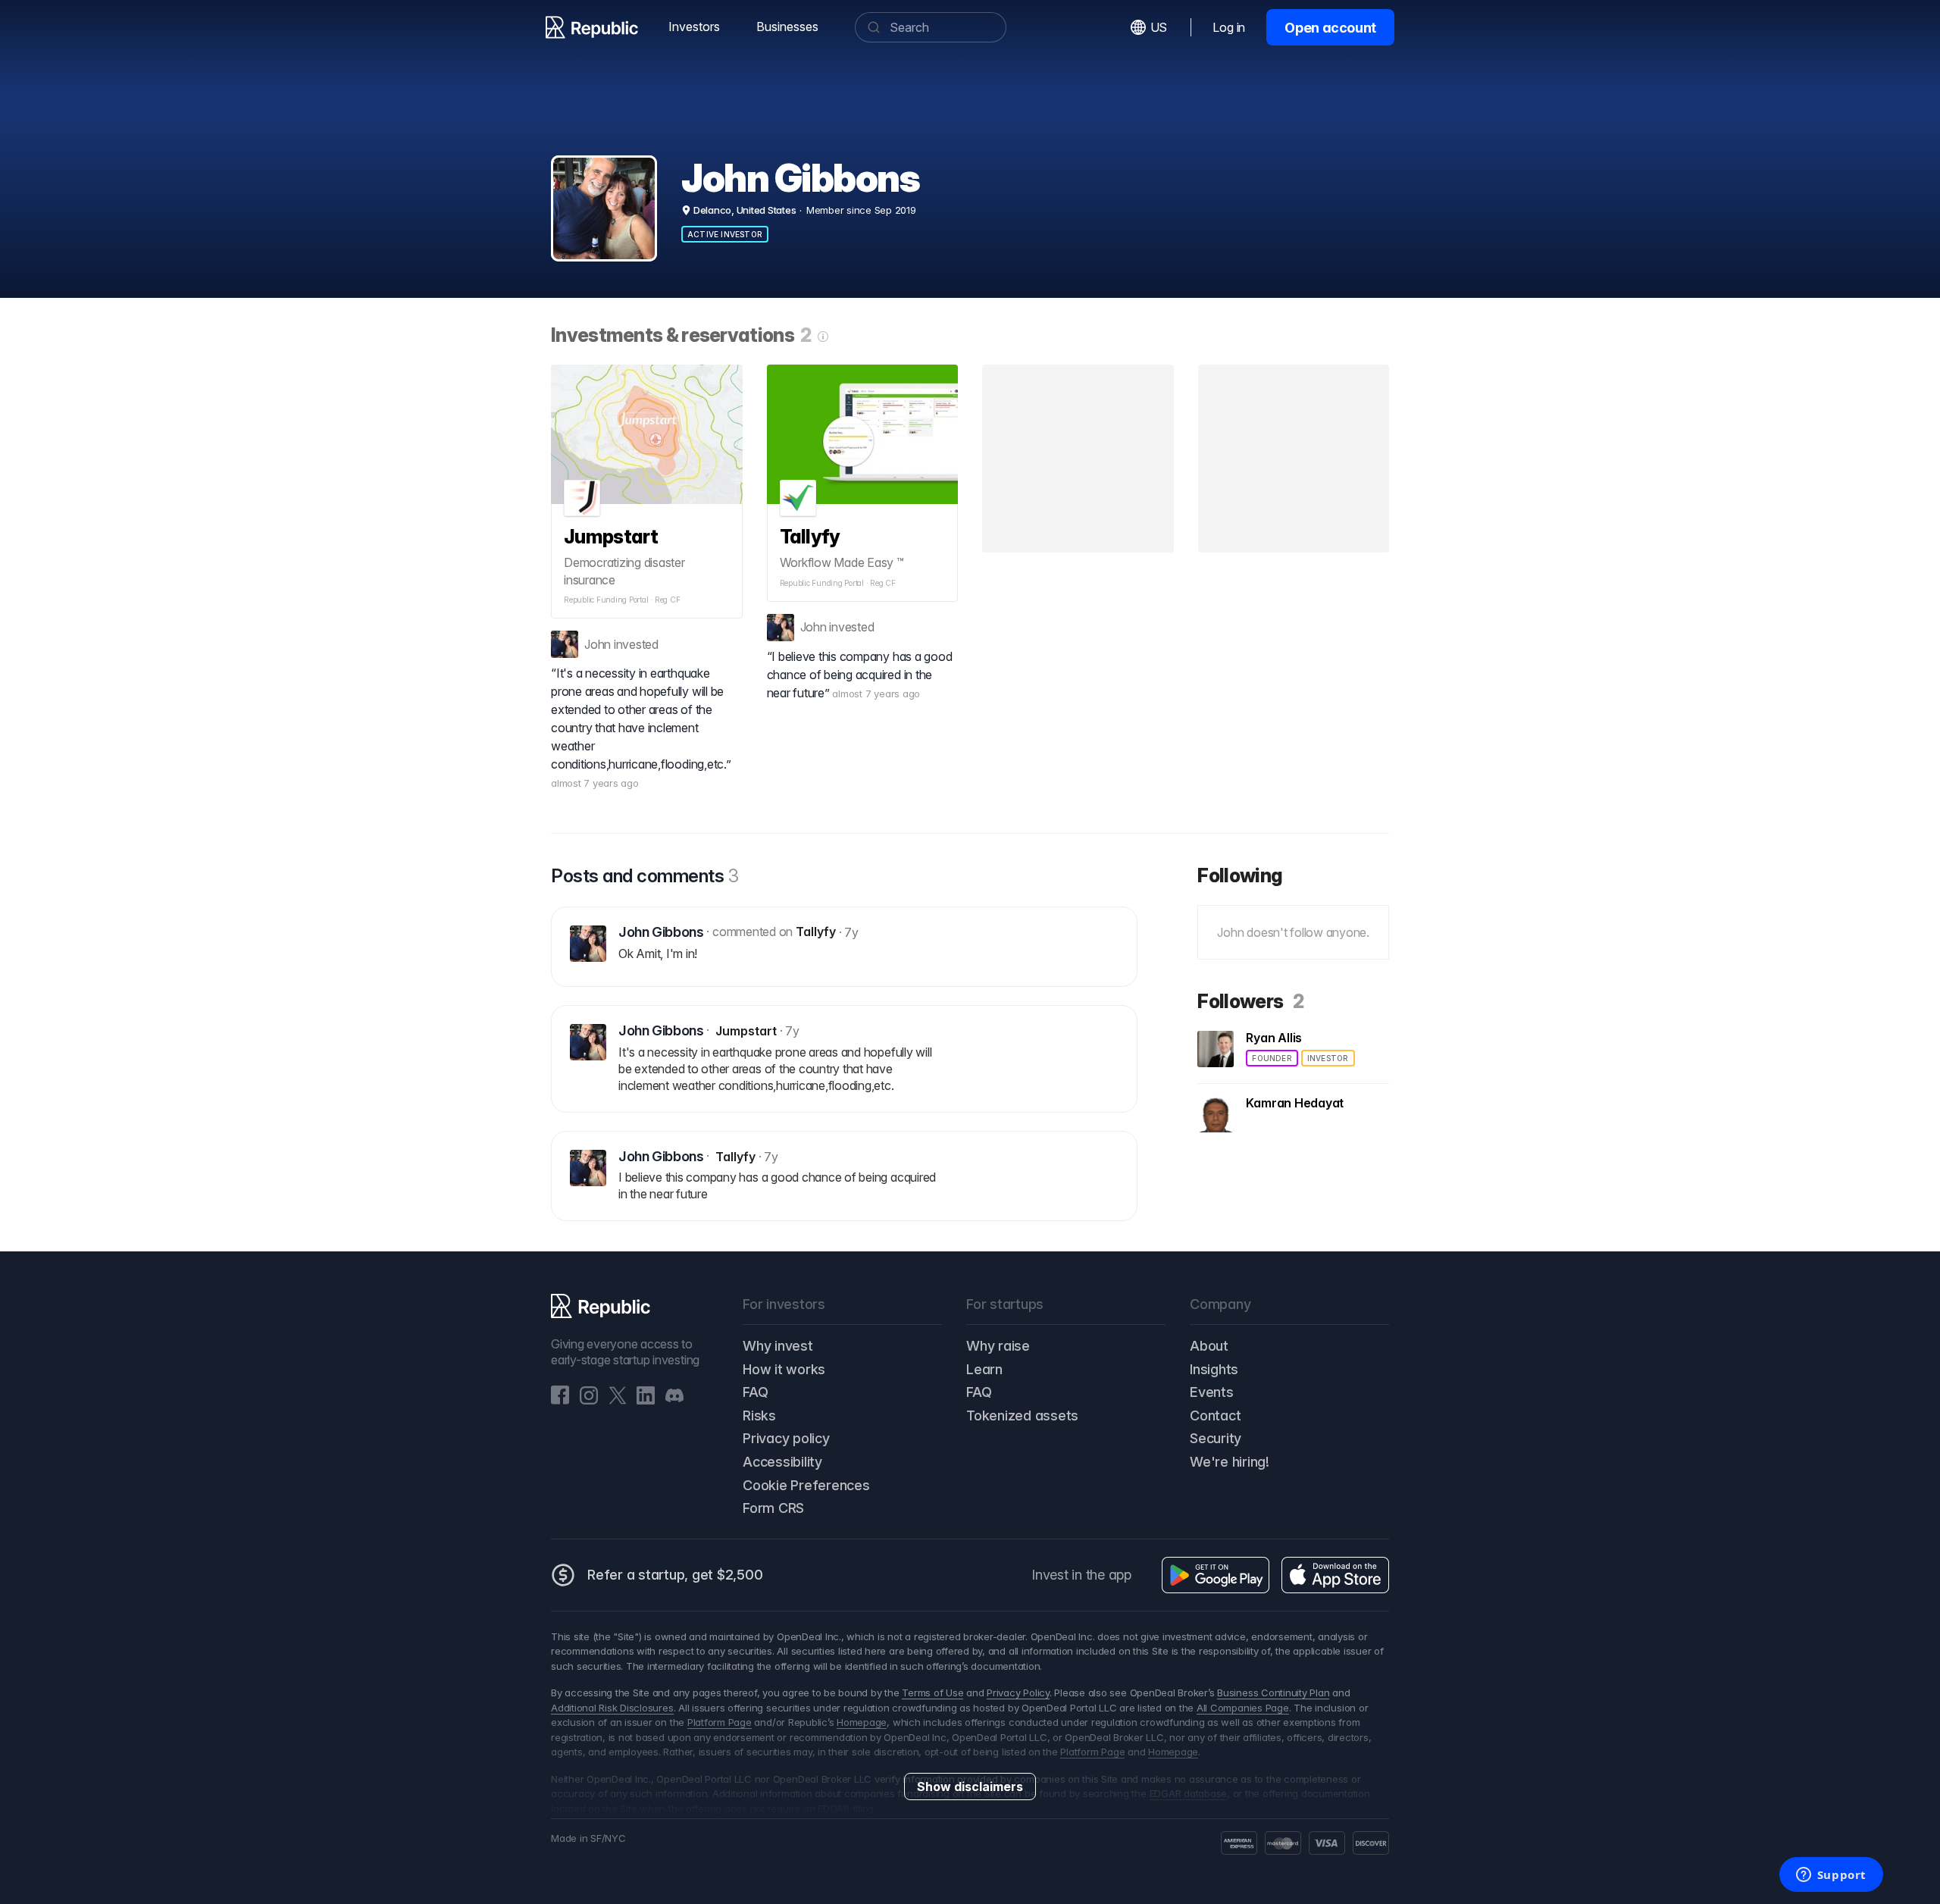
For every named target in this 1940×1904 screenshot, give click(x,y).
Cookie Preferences (806, 1485)
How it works (784, 1369)
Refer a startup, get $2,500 (675, 1575)
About (1209, 1346)
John (598, 644)
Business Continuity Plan (1273, 1693)
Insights (1214, 1369)
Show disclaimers (970, 1787)
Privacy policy (786, 1438)
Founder (1272, 1058)
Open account (1330, 28)
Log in (1229, 27)
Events (1212, 1392)
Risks (759, 1415)
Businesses (787, 27)
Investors (694, 27)
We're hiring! (1230, 1462)
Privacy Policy (1018, 1693)
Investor (1328, 1058)
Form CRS (773, 1508)
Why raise (998, 1346)
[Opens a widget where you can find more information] (1831, 1876)
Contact (1215, 1415)
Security (1216, 1438)
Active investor (725, 234)
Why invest (778, 1346)
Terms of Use (932, 1693)
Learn (984, 1369)
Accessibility (782, 1462)
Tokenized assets (1022, 1415)
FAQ (755, 1392)
